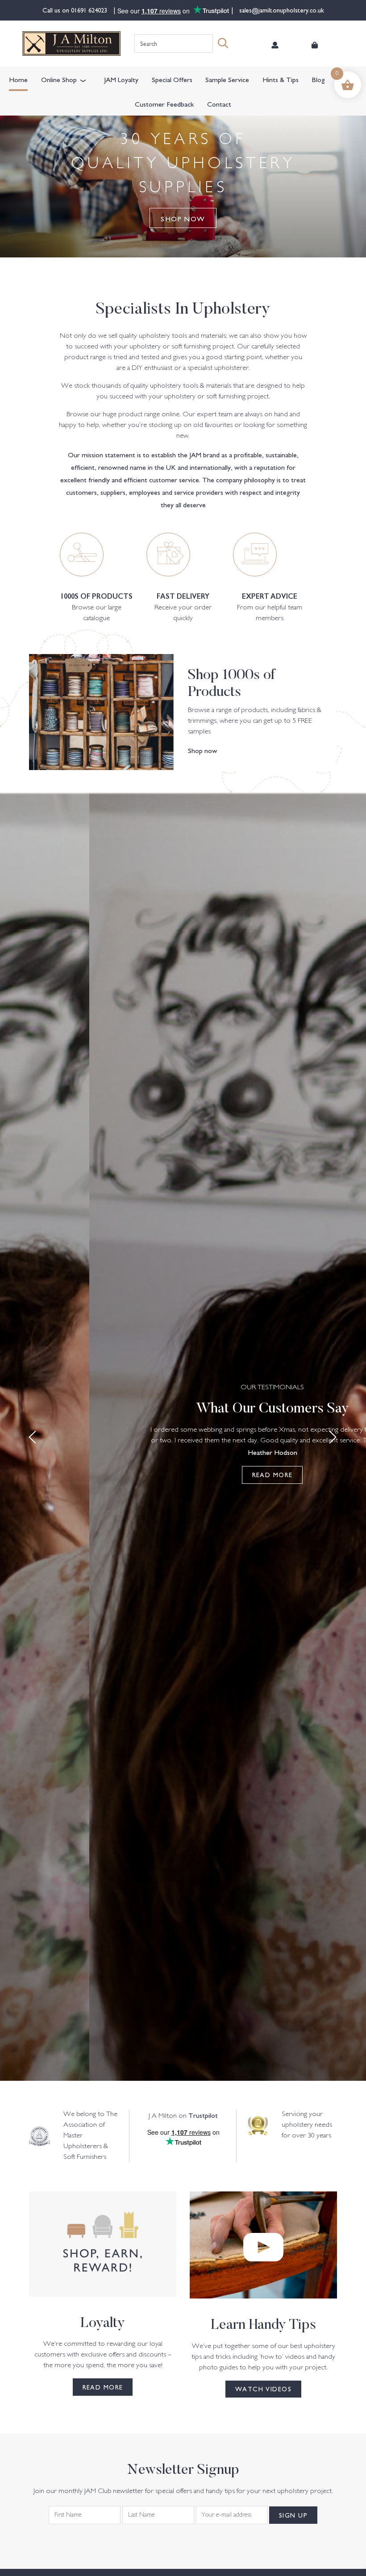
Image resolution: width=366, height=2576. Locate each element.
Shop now (203, 750)
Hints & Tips (281, 79)
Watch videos (263, 2389)
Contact (219, 104)
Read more (272, 1474)
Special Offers (172, 79)
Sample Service (227, 79)
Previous (33, 1437)
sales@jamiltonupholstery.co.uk (281, 10)
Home (18, 79)
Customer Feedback (164, 104)
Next (333, 1437)
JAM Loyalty (121, 79)
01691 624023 (90, 10)
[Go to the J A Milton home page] (71, 43)
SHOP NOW (183, 218)
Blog (318, 79)
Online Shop (59, 79)
